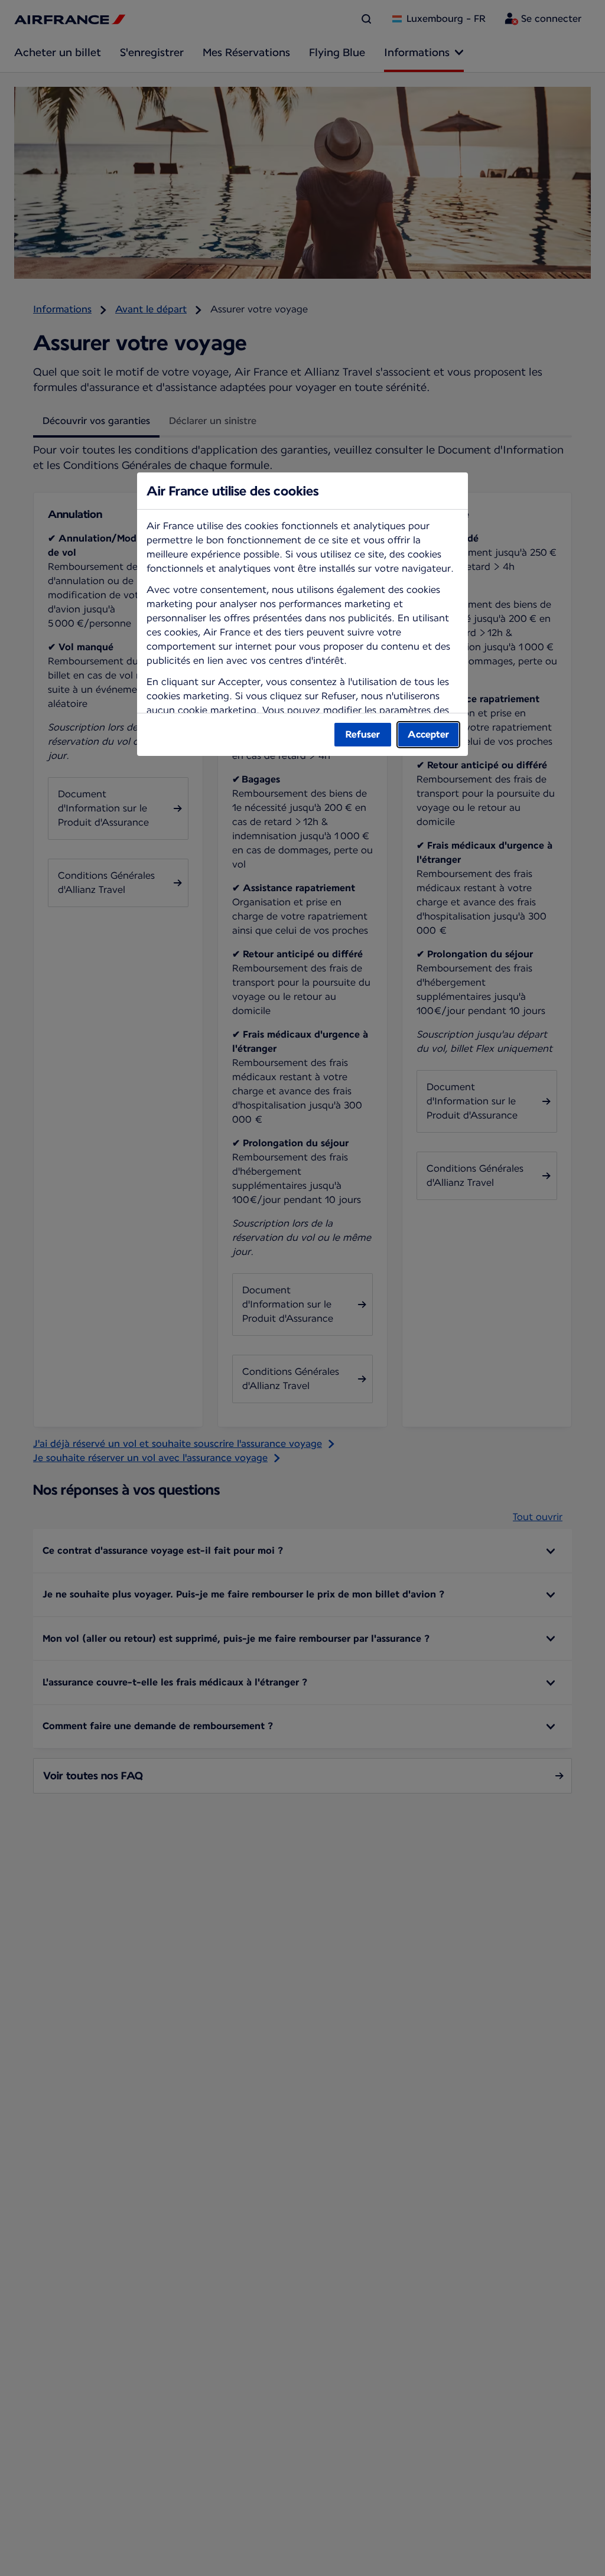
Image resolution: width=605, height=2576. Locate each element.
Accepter (428, 734)
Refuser (363, 734)
